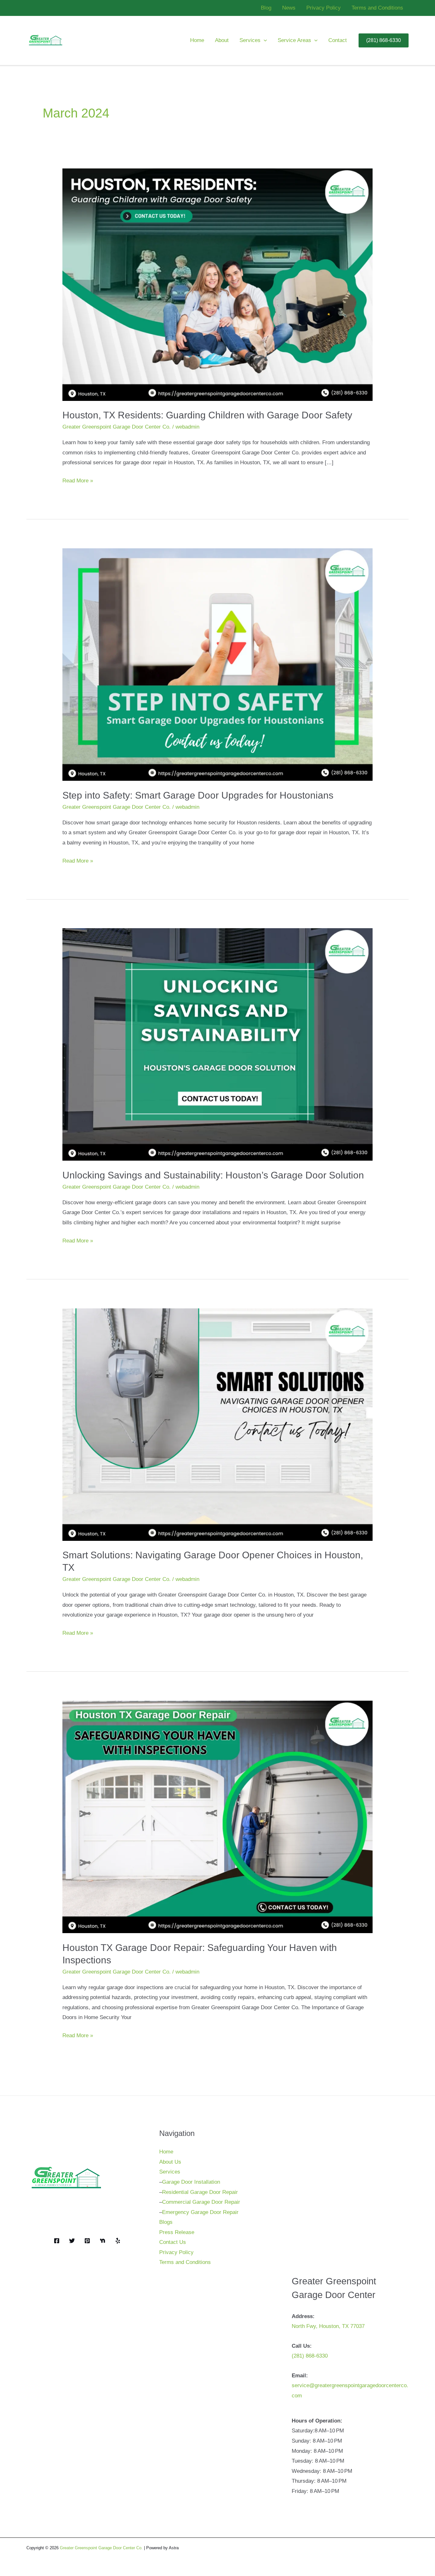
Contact (338, 40)
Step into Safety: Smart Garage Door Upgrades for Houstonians (198, 795)
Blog (266, 8)
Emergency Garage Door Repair (200, 2212)
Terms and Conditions (377, 8)
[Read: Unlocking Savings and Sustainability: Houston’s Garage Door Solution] (217, 1044)
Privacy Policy (324, 8)
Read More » (78, 482)
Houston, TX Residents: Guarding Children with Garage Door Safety (207, 415)
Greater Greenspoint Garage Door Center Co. (117, 427)
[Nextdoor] (103, 2241)
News (289, 8)
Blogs (166, 2222)
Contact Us (173, 2242)
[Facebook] (57, 2241)
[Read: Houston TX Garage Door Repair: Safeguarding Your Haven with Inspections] (217, 1817)
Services (250, 40)
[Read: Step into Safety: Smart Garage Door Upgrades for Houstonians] (217, 664)
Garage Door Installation (191, 2182)
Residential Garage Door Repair (200, 2192)
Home (197, 40)
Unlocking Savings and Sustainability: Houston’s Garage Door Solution (213, 1175)
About (222, 40)
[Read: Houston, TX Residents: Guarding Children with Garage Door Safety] (217, 284)
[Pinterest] (87, 2241)
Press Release (177, 2232)
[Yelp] (118, 2241)
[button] (264, 40)
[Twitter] (72, 2241)
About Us (170, 2162)
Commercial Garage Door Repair (201, 2202)
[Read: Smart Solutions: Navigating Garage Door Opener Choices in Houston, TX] (217, 1424)
